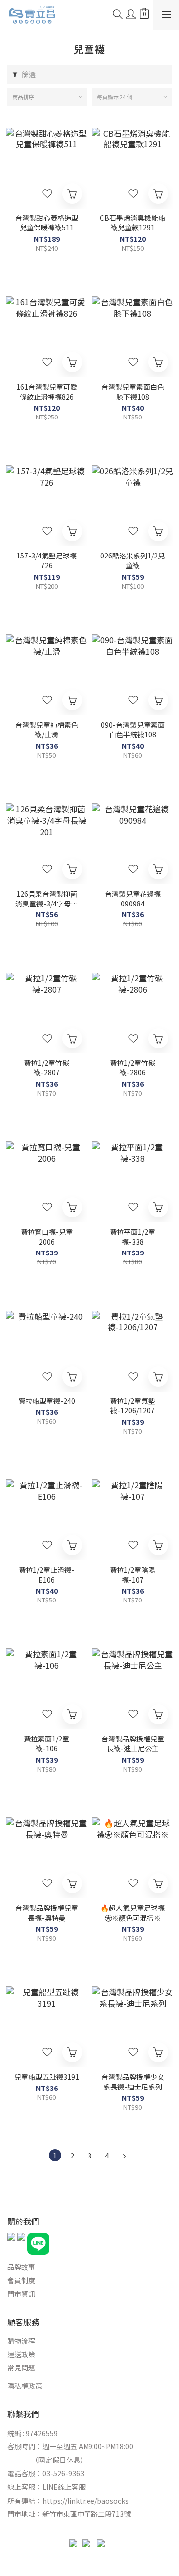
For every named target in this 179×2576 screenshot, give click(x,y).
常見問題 (21, 2367)
